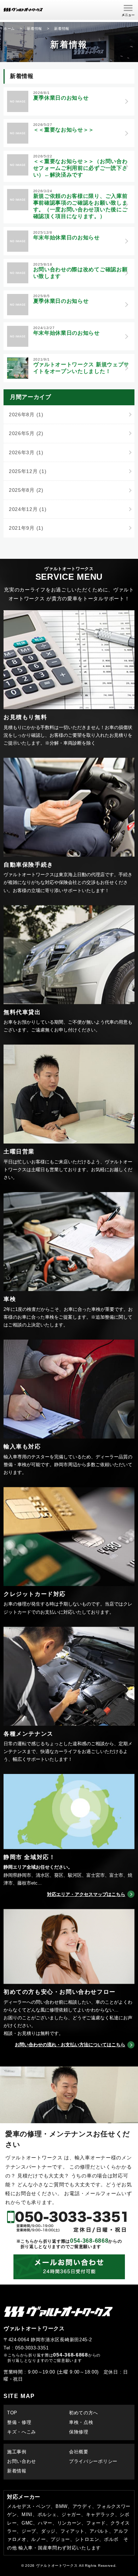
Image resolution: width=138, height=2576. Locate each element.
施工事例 (17, 2452)
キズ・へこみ (22, 2432)
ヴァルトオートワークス (57, 2566)
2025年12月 (28, 471)
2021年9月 (26, 528)
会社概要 (79, 2452)
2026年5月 (26, 433)
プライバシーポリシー (93, 2461)
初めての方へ (84, 2413)
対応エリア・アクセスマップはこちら (86, 1894)
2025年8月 (26, 490)
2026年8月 (26, 415)
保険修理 (79, 2432)
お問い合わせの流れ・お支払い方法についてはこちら (70, 2045)
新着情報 (17, 2471)
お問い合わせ (22, 2461)
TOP (12, 2413)
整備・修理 (19, 2422)
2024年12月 (28, 509)
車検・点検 (81, 2422)
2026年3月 (26, 452)
